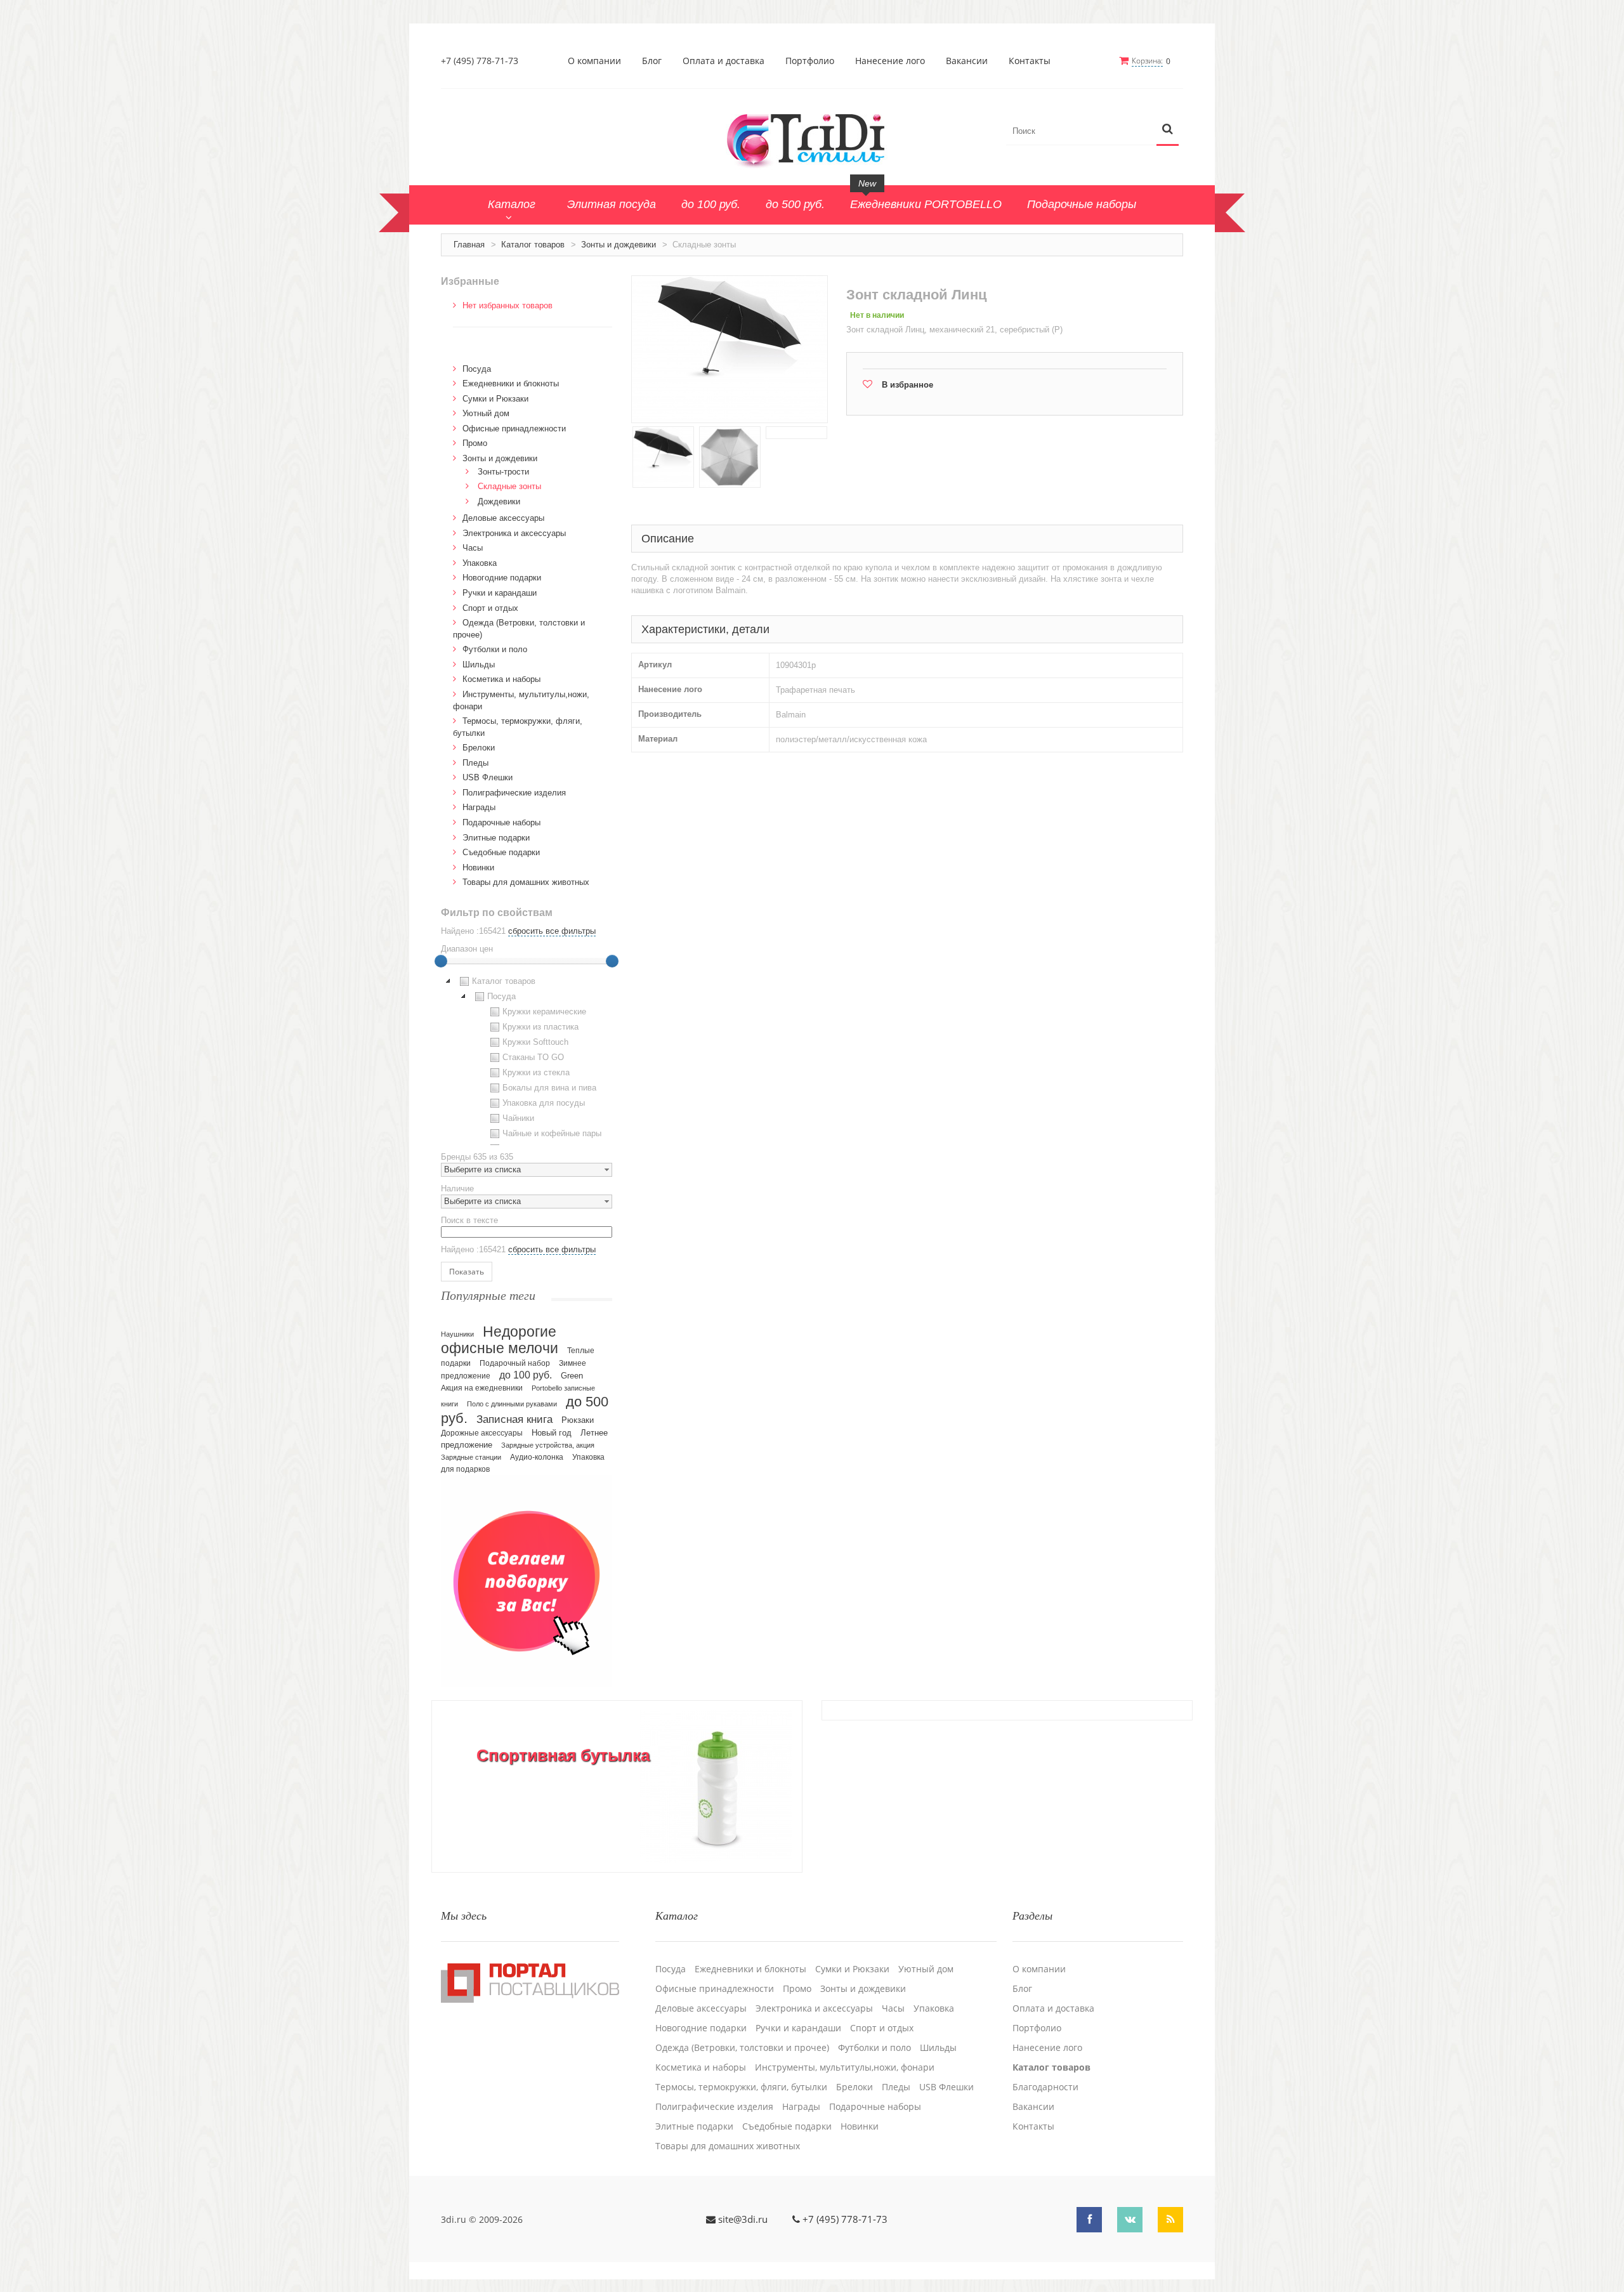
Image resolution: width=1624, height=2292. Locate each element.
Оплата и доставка (724, 61)
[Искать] (1168, 130)
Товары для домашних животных (526, 882)
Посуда (477, 369)
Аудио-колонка (537, 1457)
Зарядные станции (471, 1457)
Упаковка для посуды (544, 1103)
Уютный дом (486, 413)
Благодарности (1045, 2087)
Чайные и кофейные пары (552, 1133)
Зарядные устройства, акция (548, 1445)
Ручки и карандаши (500, 593)
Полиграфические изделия (514, 793)
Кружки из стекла (536, 1072)
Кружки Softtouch (535, 1042)
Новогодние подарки (502, 578)
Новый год (552, 1433)
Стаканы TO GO (533, 1057)
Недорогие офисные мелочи (500, 1340)
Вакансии (967, 61)
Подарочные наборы (501, 822)
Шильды (479, 665)
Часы (473, 548)
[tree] (527, 1059)
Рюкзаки (578, 1420)
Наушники (457, 1334)
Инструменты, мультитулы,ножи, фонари (845, 2067)
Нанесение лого (890, 61)
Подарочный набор (515, 1363)
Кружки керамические (544, 1012)
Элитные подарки (496, 838)
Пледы (475, 763)
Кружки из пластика (540, 1027)
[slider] (441, 961)
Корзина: (1147, 61)
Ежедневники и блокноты (511, 383)
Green (572, 1376)
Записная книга (514, 1419)
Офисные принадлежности (514, 429)
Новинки (478, 868)
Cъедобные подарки (501, 852)
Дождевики (499, 501)
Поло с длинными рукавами (512, 1404)
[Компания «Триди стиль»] (812, 138)
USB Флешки (488, 777)
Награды (479, 807)
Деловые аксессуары (503, 518)
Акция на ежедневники (482, 1388)
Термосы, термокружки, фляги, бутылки (741, 2087)
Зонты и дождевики (619, 245)
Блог (652, 61)
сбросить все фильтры (552, 931)
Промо (475, 443)
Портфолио (810, 61)
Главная (469, 245)
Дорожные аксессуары (482, 1433)
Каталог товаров (533, 245)
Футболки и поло (495, 649)
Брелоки (479, 748)
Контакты (1030, 61)
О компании (594, 61)
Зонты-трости (503, 472)
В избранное (907, 385)
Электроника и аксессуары (514, 533)
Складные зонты (509, 486)
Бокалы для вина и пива (549, 1088)
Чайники (518, 1118)
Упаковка (480, 563)
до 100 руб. (526, 1375)
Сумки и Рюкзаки (495, 399)
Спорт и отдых (490, 608)
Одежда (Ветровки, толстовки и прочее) (742, 2048)
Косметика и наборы (501, 679)
